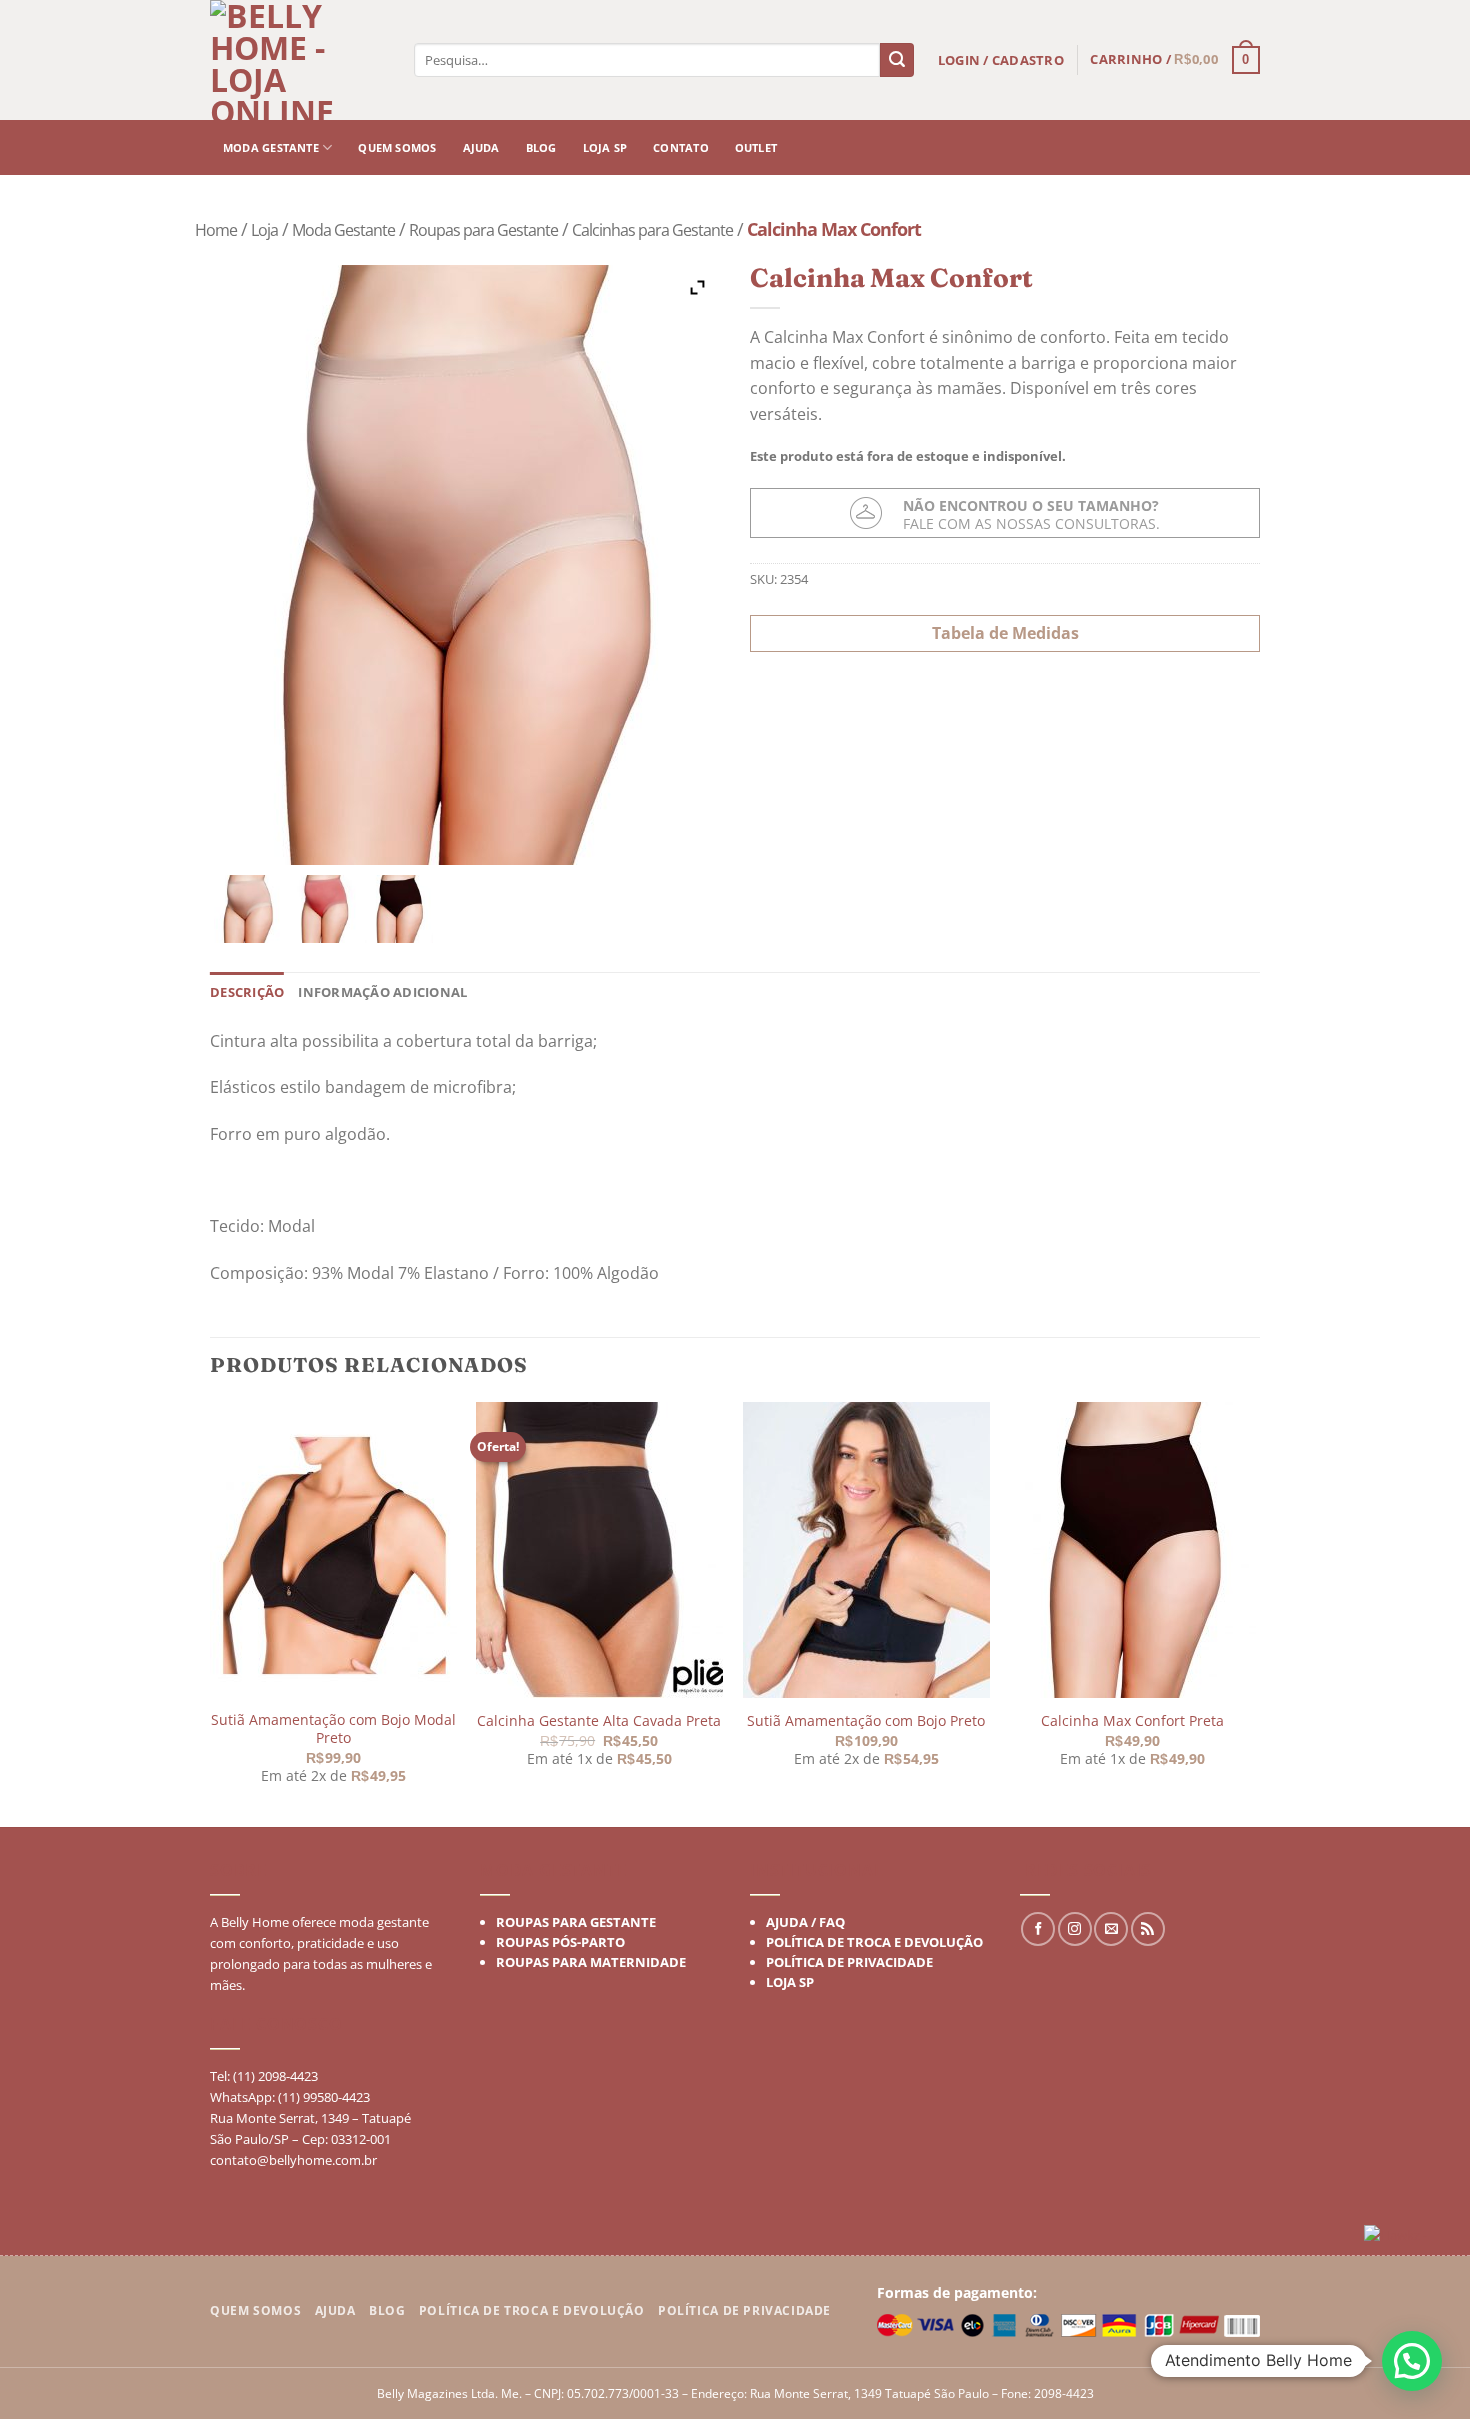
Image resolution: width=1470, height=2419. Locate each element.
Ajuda (481, 147)
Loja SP (605, 147)
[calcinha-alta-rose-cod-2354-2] (324, 909)
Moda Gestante (271, 147)
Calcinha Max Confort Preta (1131, 1721)
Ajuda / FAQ (805, 1922)
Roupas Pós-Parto (560, 1942)
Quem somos (397, 147)
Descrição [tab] (247, 992)
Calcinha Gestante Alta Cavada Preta (599, 1721)
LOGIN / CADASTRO (1001, 60)
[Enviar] (897, 60)
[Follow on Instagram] (1075, 1929)
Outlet (756, 147)
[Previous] (211, 1612)
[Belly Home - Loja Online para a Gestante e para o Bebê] (300, 60)
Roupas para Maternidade (591, 1962)
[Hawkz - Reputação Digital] (1409, 2237)
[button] (1412, 2361)
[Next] (1254, 1612)
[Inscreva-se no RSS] (1148, 1929)
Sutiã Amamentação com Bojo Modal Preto (333, 1729)
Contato (681, 147)
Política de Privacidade (849, 1962)
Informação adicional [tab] (382, 992)
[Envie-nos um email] (1111, 1929)
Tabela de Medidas (1005, 632)
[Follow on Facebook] (1038, 1929)
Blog (541, 147)
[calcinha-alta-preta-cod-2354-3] (399, 909)
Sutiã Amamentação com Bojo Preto (866, 1721)
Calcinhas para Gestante (652, 230)
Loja (264, 230)
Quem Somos (255, 2310)
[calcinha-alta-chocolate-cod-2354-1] (248, 909)
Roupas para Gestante (483, 230)
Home (216, 230)
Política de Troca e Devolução (874, 1942)
